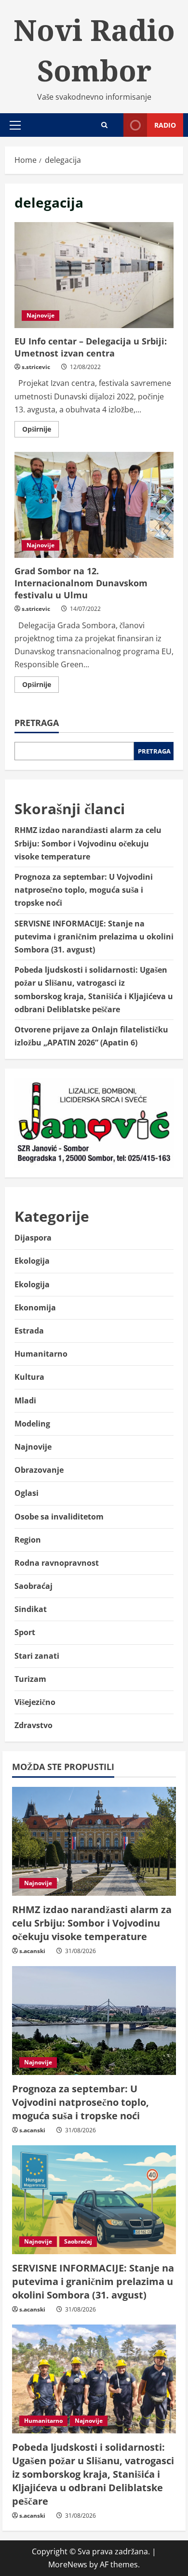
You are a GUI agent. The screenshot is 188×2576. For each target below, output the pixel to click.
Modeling (32, 1424)
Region (28, 1540)
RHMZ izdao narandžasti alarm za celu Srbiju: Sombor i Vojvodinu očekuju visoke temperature (88, 843)
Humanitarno (41, 1354)
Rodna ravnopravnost (57, 1563)
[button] (15, 125)
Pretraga (37, 723)
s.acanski (32, 1951)
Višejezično (35, 1702)
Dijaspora (33, 1238)
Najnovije (40, 315)
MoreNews (68, 2564)
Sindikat (31, 1609)
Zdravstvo (34, 1725)
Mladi (25, 1400)
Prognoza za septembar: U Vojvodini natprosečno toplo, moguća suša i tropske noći (84, 890)
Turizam (30, 1679)
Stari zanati (37, 1656)
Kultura (29, 1377)
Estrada (29, 1331)
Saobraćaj (34, 1586)
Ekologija (32, 1261)
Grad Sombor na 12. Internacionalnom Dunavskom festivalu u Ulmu (94, 505)
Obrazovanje (39, 1470)
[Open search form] (104, 125)
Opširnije (40, 431)
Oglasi (27, 1493)
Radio (165, 125)
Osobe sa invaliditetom (59, 1517)
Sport (25, 1632)
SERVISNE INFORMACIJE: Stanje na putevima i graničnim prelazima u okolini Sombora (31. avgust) (94, 937)
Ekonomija (35, 1308)
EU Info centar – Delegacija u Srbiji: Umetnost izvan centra (94, 275)
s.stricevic (36, 367)
